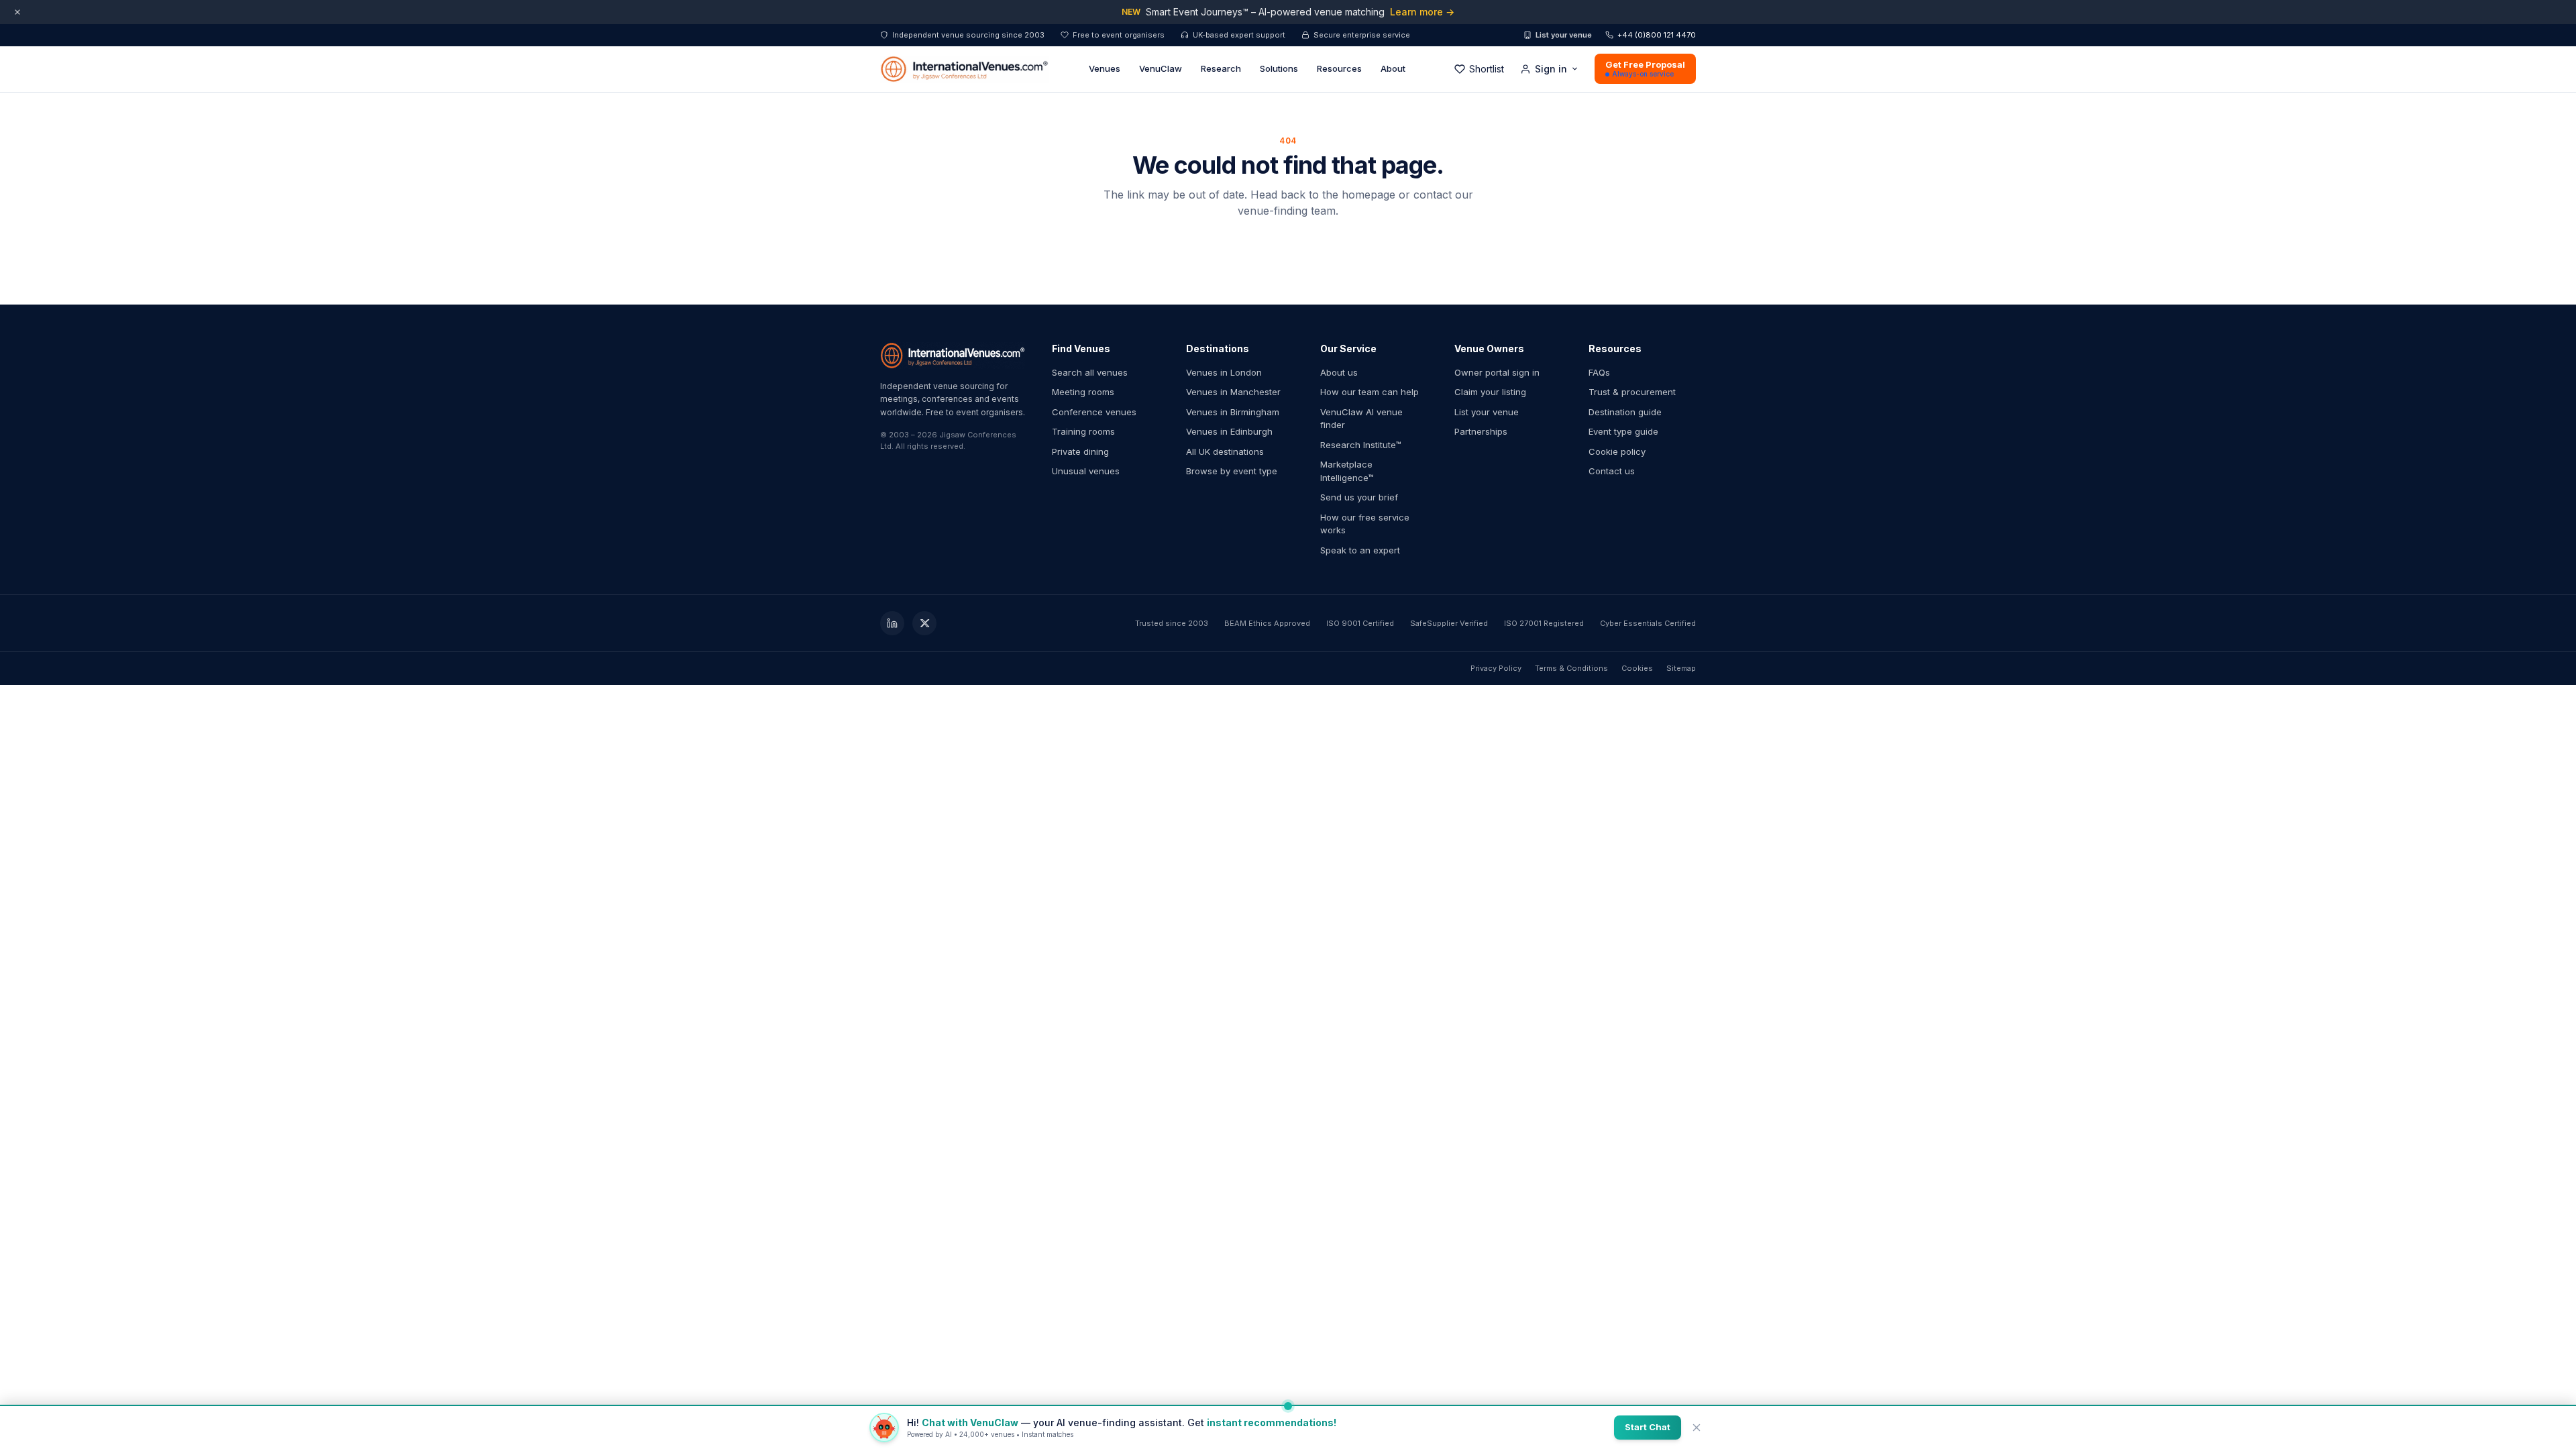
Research (1221, 68)
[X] (924, 623)
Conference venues (1094, 412)
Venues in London (1224, 372)
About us (1339, 372)
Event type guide (1623, 431)
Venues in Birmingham (1233, 412)
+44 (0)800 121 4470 (1657, 35)
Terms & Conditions (1571, 668)
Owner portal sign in (1497, 372)
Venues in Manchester (1233, 392)
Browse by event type (1232, 471)
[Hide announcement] (17, 12)
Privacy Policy (1496, 668)
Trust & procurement (1632, 392)
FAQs (1599, 372)
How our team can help (1370, 392)
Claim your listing (1490, 392)
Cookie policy (1617, 451)
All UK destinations (1225, 451)
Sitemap (1681, 668)
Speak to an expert (1360, 550)
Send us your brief (1359, 497)
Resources (1339, 68)
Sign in (1551, 69)
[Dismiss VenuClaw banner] (1697, 1428)
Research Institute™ (1361, 445)
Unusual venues (1086, 471)
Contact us (1612, 471)
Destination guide (1625, 412)
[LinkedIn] (892, 623)
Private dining (1080, 451)
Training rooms (1083, 431)
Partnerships (1481, 431)
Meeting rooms (1083, 392)
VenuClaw (1161, 68)
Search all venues (1090, 372)
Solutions (1279, 68)
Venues (1105, 68)
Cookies (1637, 668)
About (1393, 68)
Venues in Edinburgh (1229, 431)
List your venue (1564, 35)
